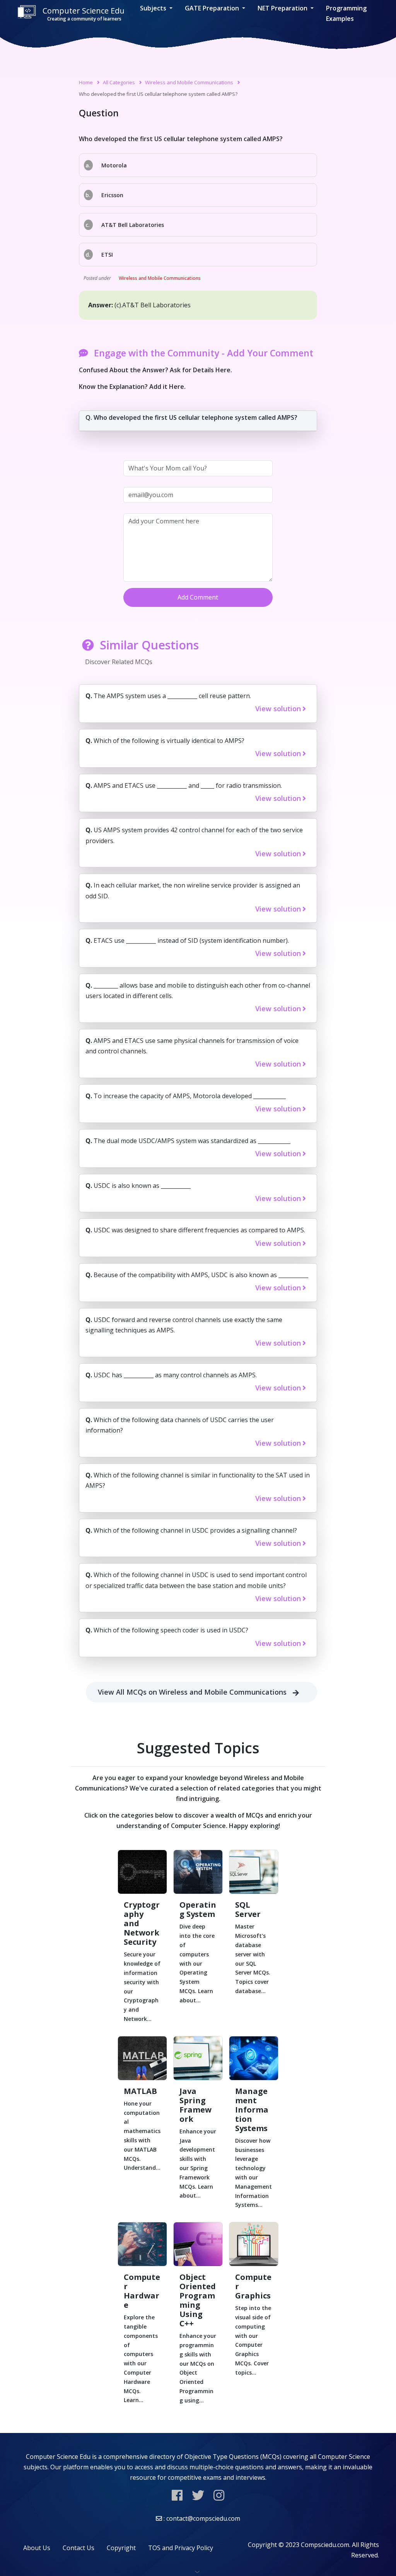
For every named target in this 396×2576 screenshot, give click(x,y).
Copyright (121, 2548)
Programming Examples (346, 13)
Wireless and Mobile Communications (189, 82)
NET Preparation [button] (283, 8)
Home (86, 82)
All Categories (119, 82)
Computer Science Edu (84, 14)
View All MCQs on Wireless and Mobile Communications (192, 1692)
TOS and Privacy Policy (181, 2548)
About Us (37, 2548)
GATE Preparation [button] (213, 8)
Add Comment (198, 597)
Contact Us (79, 2548)
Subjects (154, 8)
